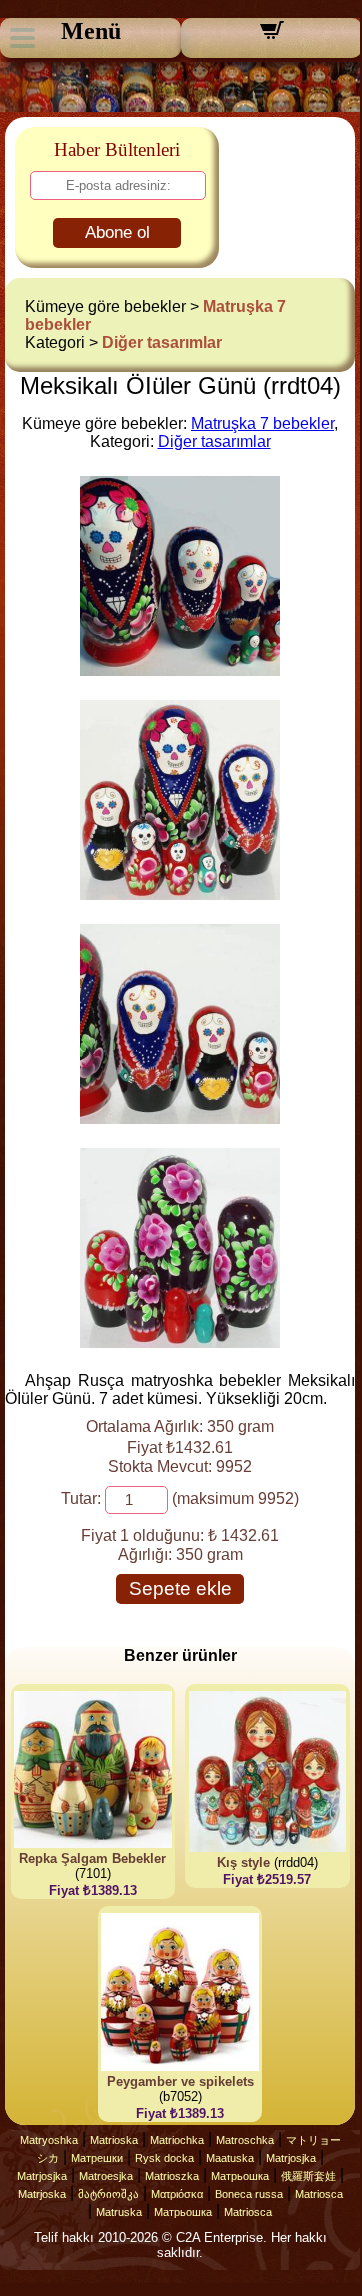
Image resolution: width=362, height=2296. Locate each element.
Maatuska (230, 2158)
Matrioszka (172, 2176)
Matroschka (245, 2140)
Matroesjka (106, 2176)
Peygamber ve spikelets (180, 2081)
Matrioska (114, 2140)
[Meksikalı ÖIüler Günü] (180, 670)
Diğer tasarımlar (162, 342)
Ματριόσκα (177, 2194)
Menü (91, 31)
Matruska (119, 2212)
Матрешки (97, 2158)
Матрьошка (240, 2176)
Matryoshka (49, 2140)
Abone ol (117, 232)
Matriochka (177, 2140)
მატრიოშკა (108, 2194)
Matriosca (319, 2194)
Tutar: (81, 1498)
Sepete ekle (180, 1588)
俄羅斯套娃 (308, 2176)
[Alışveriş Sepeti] (272, 36)
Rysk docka (164, 2158)
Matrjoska (42, 2194)
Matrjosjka (291, 2158)
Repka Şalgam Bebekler (92, 1858)
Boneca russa (249, 2194)
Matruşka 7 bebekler (262, 423)
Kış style (243, 1862)
